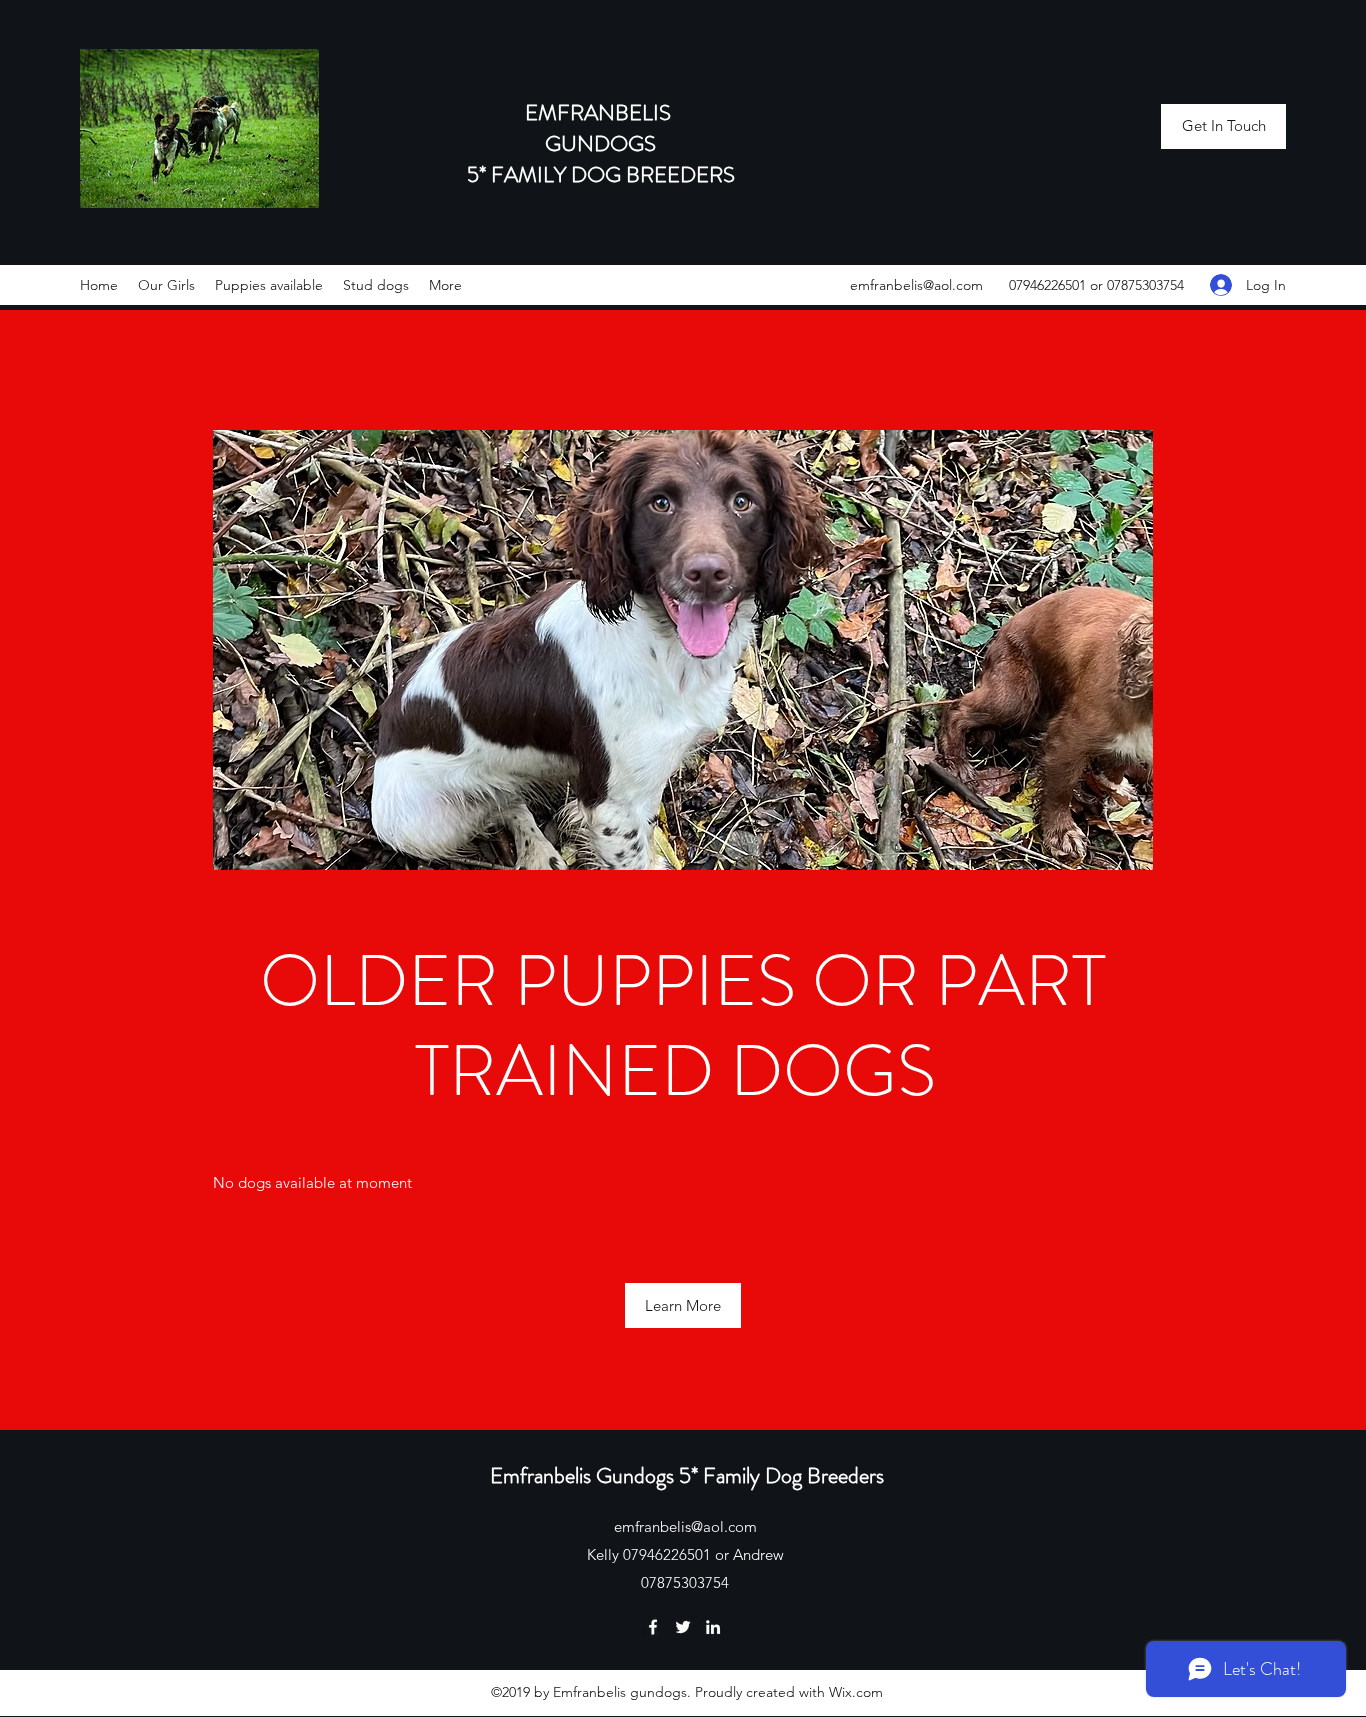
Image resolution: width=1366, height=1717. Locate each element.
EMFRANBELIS (600, 112)
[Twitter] (683, 1627)
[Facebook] (653, 1627)
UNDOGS (608, 143)
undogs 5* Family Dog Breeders (748, 1475)
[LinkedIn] (713, 1627)
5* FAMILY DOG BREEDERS (601, 174)
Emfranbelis (543, 1475)
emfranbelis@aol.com (916, 285)
